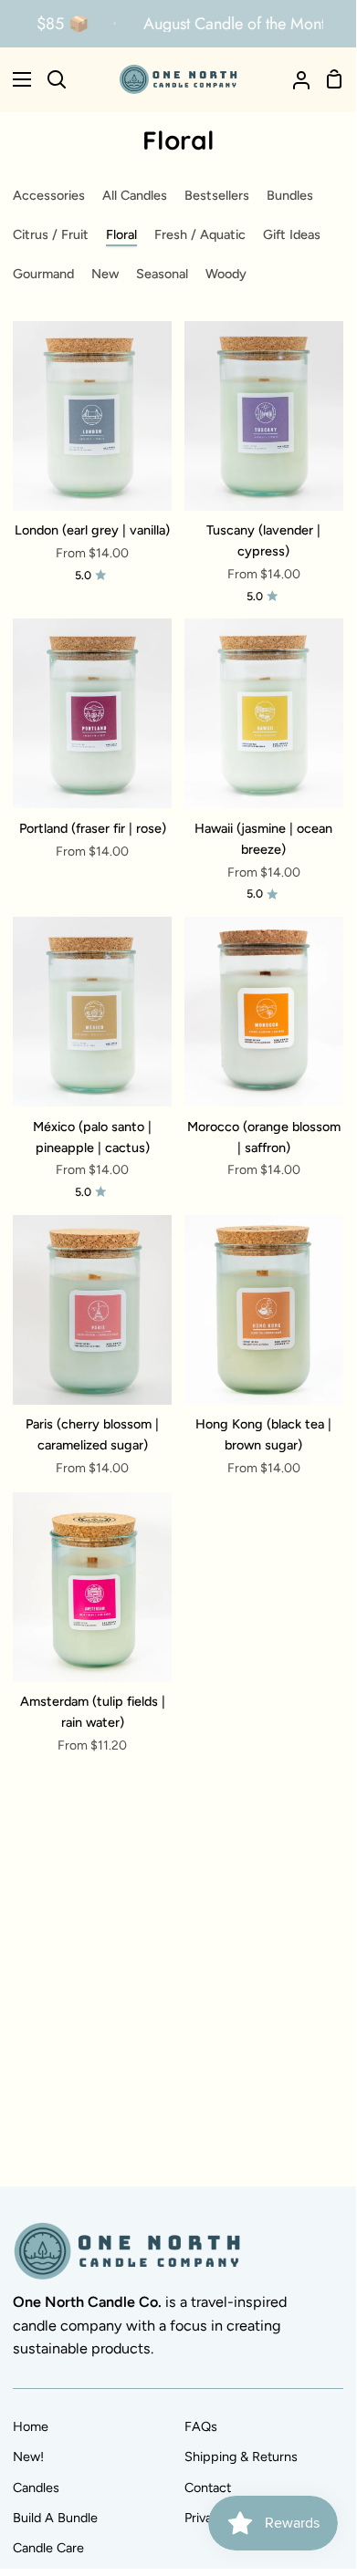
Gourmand (43, 274)
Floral (121, 234)
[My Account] (294, 79)
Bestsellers (217, 195)
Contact (208, 2488)
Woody (226, 274)
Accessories (49, 195)
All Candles (135, 195)
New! (28, 2457)
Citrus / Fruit (51, 234)
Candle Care (48, 2548)
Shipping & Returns (241, 2457)
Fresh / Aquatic (200, 234)
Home (31, 2426)
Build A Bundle (55, 2518)
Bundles (290, 195)
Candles (36, 2488)
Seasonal (162, 274)
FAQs (201, 2426)
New (105, 274)
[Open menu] (16, 79)
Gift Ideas (292, 234)
